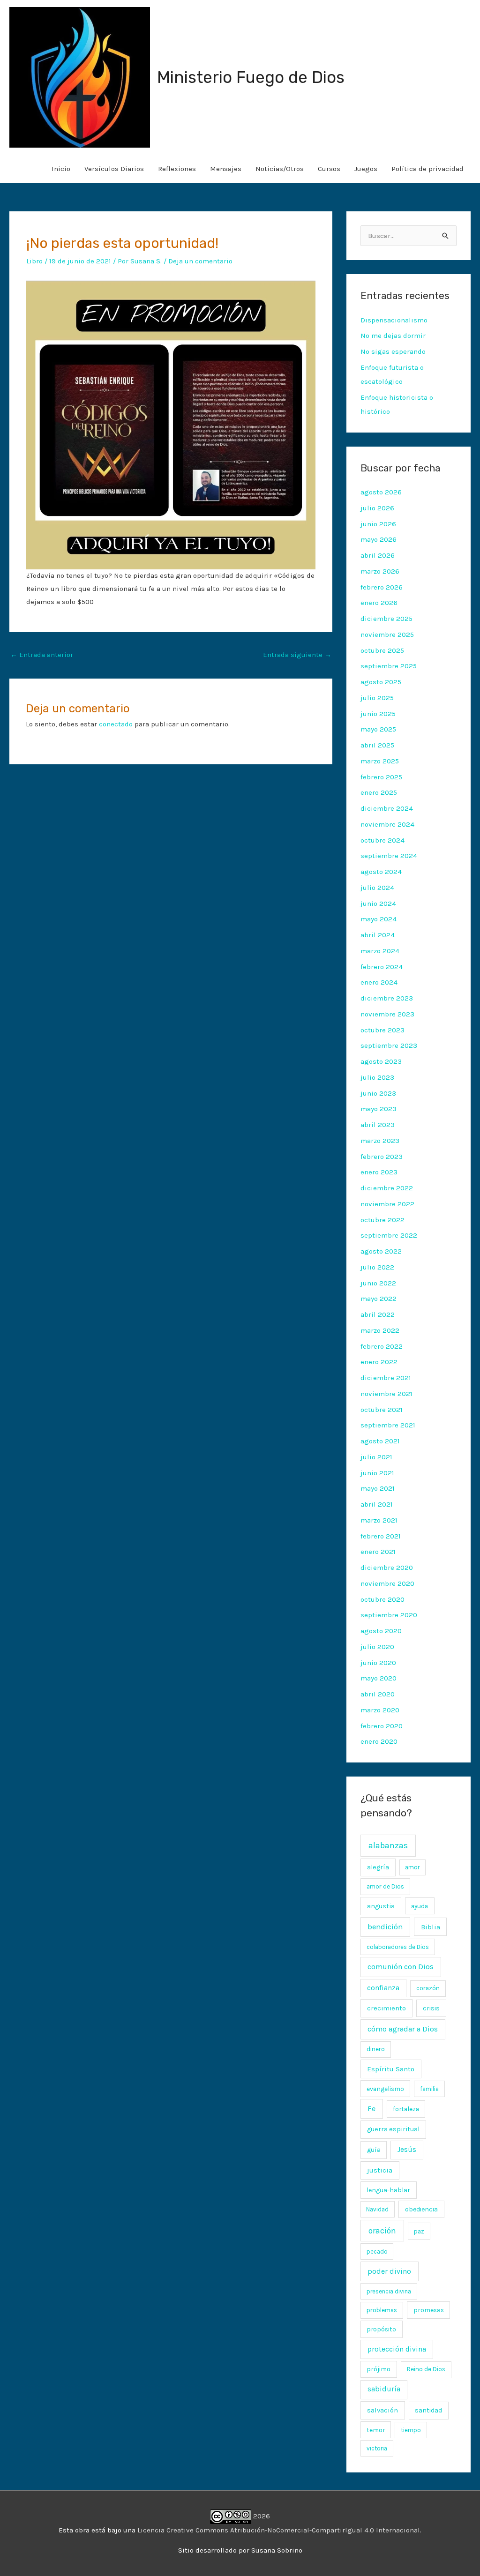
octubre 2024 (382, 840)
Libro (34, 261)
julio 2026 (377, 508)
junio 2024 (378, 903)
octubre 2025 (382, 650)
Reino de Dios (426, 2369)
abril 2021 (377, 1504)
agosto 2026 (381, 492)
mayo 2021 (378, 1488)
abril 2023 (378, 1125)
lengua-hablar (388, 2190)
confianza (383, 1988)
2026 (261, 2516)
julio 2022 (377, 1267)
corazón (428, 1988)
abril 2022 (378, 1314)
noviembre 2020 (387, 1583)
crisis (431, 2008)
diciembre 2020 (387, 1568)
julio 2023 (377, 1077)
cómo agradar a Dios (403, 2029)
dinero (376, 2049)
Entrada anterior (42, 655)
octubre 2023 (382, 1030)
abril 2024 (378, 935)
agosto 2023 (381, 1061)
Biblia (431, 1927)
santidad (428, 2410)
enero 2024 (379, 982)
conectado (116, 724)
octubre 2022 (382, 1220)
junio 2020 (378, 1663)
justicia (380, 2170)
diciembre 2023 (387, 998)
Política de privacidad (427, 169)
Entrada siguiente (297, 655)
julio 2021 (376, 1457)
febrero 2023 (382, 1157)
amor (412, 1867)
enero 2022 (379, 1362)
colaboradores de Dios (398, 1947)
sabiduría (384, 2389)
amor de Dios (385, 1886)
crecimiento (386, 2008)
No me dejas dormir (393, 336)
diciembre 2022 (387, 1188)
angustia (381, 1906)
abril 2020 (378, 1694)
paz (419, 2231)
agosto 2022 (381, 1251)
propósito (381, 2329)
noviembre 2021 (386, 1394)
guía (374, 2150)
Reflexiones (177, 169)
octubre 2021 (382, 1410)
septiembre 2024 (389, 856)
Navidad (377, 2209)
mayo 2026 (379, 539)
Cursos (329, 169)
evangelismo (385, 2089)
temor (376, 2430)
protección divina (397, 2349)
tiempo (411, 2430)
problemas (382, 2310)
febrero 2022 (382, 1346)
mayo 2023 (379, 1109)
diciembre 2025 (386, 619)
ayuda (420, 1906)
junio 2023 (378, 1093)
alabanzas (388, 1845)
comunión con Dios (401, 1967)
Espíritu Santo (391, 2069)
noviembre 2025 (387, 635)
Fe (371, 2109)
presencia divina (389, 2291)
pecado (377, 2251)
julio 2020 (377, 1647)
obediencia (421, 2209)
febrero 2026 (382, 587)
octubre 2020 (382, 1599)
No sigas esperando (393, 351)
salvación (382, 2410)
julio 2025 (377, 698)
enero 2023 (379, 1172)
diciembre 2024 (387, 808)
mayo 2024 (379, 919)
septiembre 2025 (389, 666)
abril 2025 (377, 745)
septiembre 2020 (389, 1615)
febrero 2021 (381, 1536)
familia (429, 2089)
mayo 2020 (379, 1678)
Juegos (366, 169)
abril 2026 (378, 555)
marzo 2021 (379, 1520)
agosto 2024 (381, 872)
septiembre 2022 (389, 1235)
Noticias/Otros (280, 169)
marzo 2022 (380, 1330)
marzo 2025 (380, 761)
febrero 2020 (382, 1726)
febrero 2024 (382, 967)
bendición (385, 1927)
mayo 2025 (378, 729)
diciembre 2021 (386, 1378)
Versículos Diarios (114, 169)
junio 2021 (377, 1473)
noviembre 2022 (387, 1204)
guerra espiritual (393, 2129)
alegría (378, 1867)
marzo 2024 (380, 951)
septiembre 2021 (388, 1425)
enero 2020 (379, 1741)
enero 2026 (379, 603)
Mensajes (226, 169)
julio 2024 (377, 888)
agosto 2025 (381, 682)
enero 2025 (379, 792)
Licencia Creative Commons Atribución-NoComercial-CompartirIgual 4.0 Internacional (279, 2530)
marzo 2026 (380, 571)
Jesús (407, 2150)
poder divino (389, 2271)
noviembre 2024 (387, 824)
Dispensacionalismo (394, 320)
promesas (429, 2310)
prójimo (379, 2369)
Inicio (61, 169)
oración (382, 2231)
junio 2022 (378, 1283)
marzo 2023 (380, 1141)
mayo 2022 (379, 1299)
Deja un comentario (200, 261)
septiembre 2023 (389, 1045)
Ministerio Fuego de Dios (251, 77)
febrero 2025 (381, 777)
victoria (377, 2448)
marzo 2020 (380, 1710)
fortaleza (406, 2109)
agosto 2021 (380, 1441)
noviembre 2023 (387, 1014)
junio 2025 (378, 714)
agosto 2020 (381, 1631)
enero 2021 (378, 1552)
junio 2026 (378, 524)
